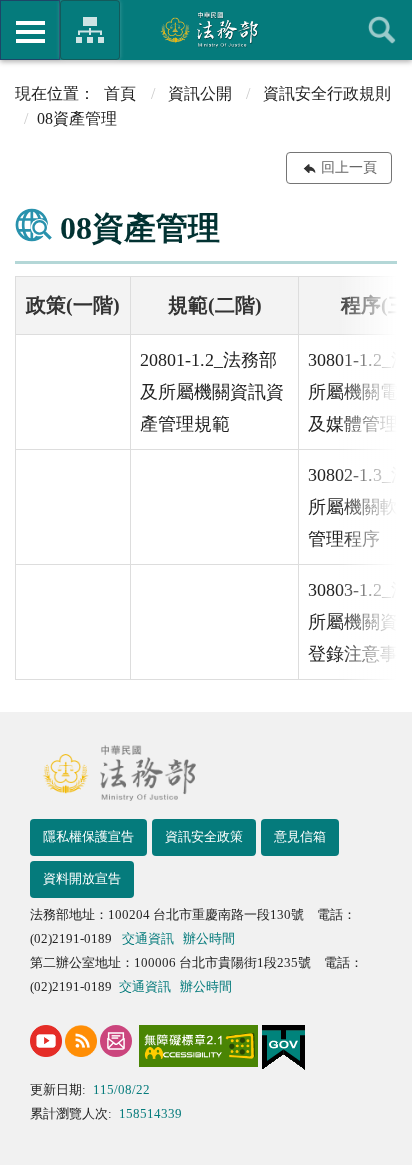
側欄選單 (30, 30)
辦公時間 (209, 938)
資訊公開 (200, 93)
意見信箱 (300, 836)
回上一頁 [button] (349, 167)
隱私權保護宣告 (88, 836)
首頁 (120, 93)
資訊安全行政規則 (327, 93)
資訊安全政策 (204, 836)
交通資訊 (148, 938)
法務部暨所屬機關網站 (90, 30)
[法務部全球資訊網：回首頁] (206, 29)
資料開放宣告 (82, 878)
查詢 (382, 30)
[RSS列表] (81, 1041)
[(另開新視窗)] (46, 1041)
